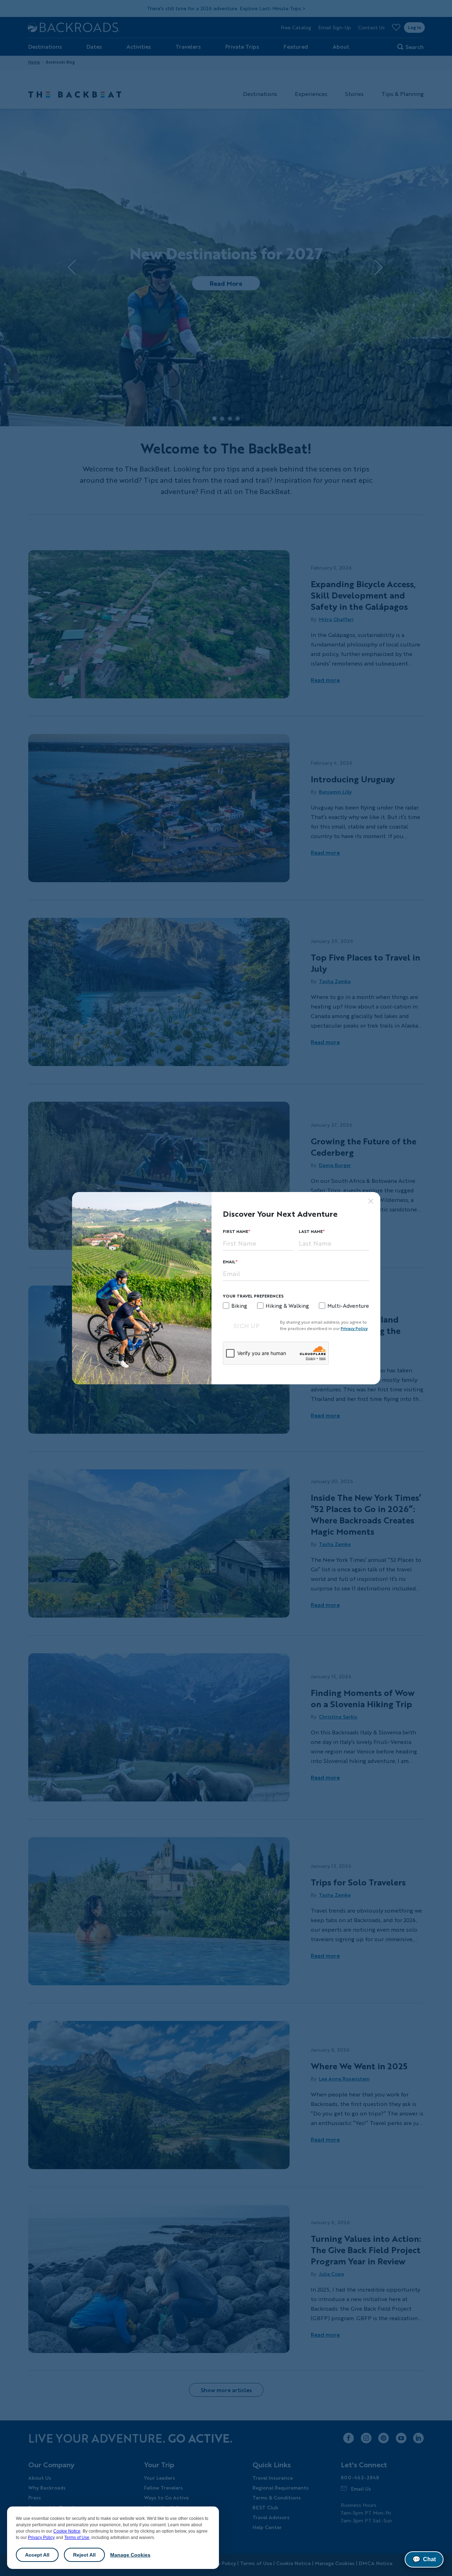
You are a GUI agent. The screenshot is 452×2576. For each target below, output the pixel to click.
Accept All (37, 2555)
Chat (424, 2559)
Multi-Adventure (348, 1306)
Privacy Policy (41, 2538)
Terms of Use (77, 2538)
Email (229, 1262)
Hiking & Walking (287, 1306)
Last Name (311, 1231)
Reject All (84, 2555)
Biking (239, 1306)
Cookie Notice (67, 2531)
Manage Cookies (130, 2555)
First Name (236, 1231)
